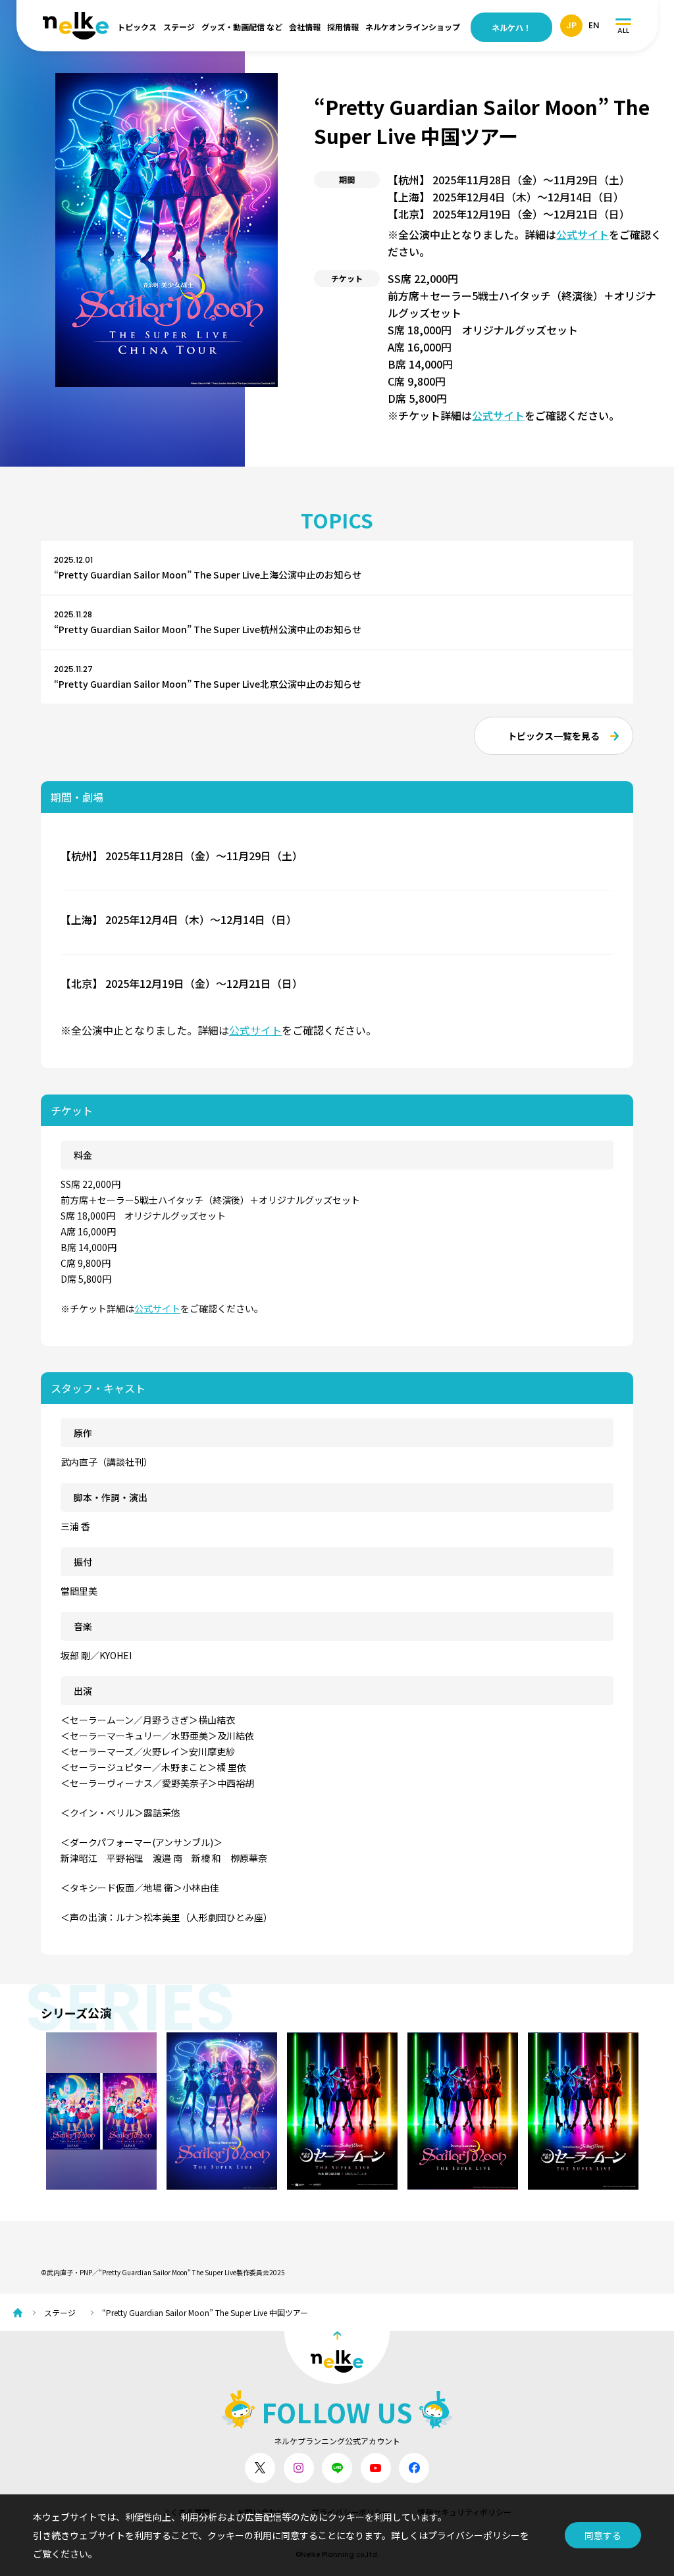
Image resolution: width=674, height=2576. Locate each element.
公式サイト (583, 234)
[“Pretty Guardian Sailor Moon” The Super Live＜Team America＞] (463, 2111)
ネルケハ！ (511, 27)
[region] (342, 2111)
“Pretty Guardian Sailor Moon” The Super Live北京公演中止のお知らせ (208, 684)
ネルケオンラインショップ (413, 27)
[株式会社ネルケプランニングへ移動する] (21, 2313)
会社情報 (305, 27)
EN (594, 25)
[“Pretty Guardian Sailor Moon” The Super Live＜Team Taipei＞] (342, 2111)
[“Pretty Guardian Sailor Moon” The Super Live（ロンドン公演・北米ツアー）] (222, 2111)
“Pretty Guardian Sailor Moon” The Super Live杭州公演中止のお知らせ (208, 629)
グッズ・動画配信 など (242, 27)
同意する (603, 2535)
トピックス (137, 27)
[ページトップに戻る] (337, 2357)
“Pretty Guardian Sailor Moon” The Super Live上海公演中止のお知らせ (208, 575)
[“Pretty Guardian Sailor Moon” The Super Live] (583, 2111)
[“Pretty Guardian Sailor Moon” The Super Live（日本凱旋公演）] (101, 2111)
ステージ (179, 27)
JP (571, 25)
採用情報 (343, 27)
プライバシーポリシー (474, 2535)
